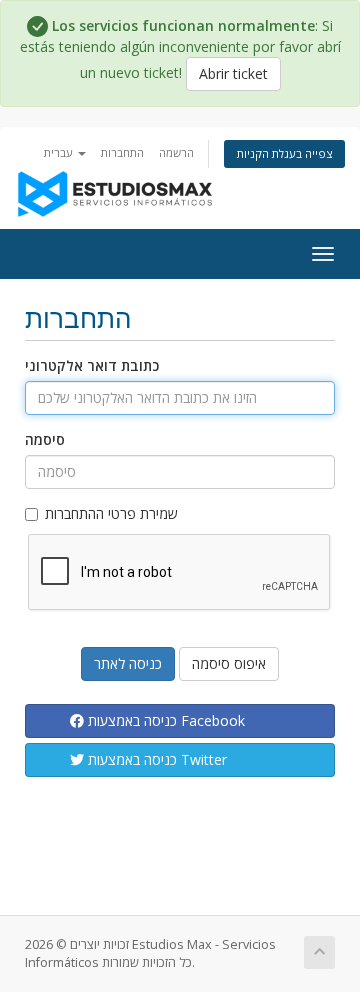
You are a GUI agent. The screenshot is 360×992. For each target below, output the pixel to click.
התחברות (122, 152)
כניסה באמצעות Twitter (155, 759)
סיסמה (45, 439)
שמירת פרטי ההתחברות (111, 513)
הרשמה (176, 152)
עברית (60, 152)
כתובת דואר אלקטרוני (92, 365)
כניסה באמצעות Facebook (164, 720)
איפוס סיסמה (229, 663)
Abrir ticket (233, 73)
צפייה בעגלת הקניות (284, 153)
